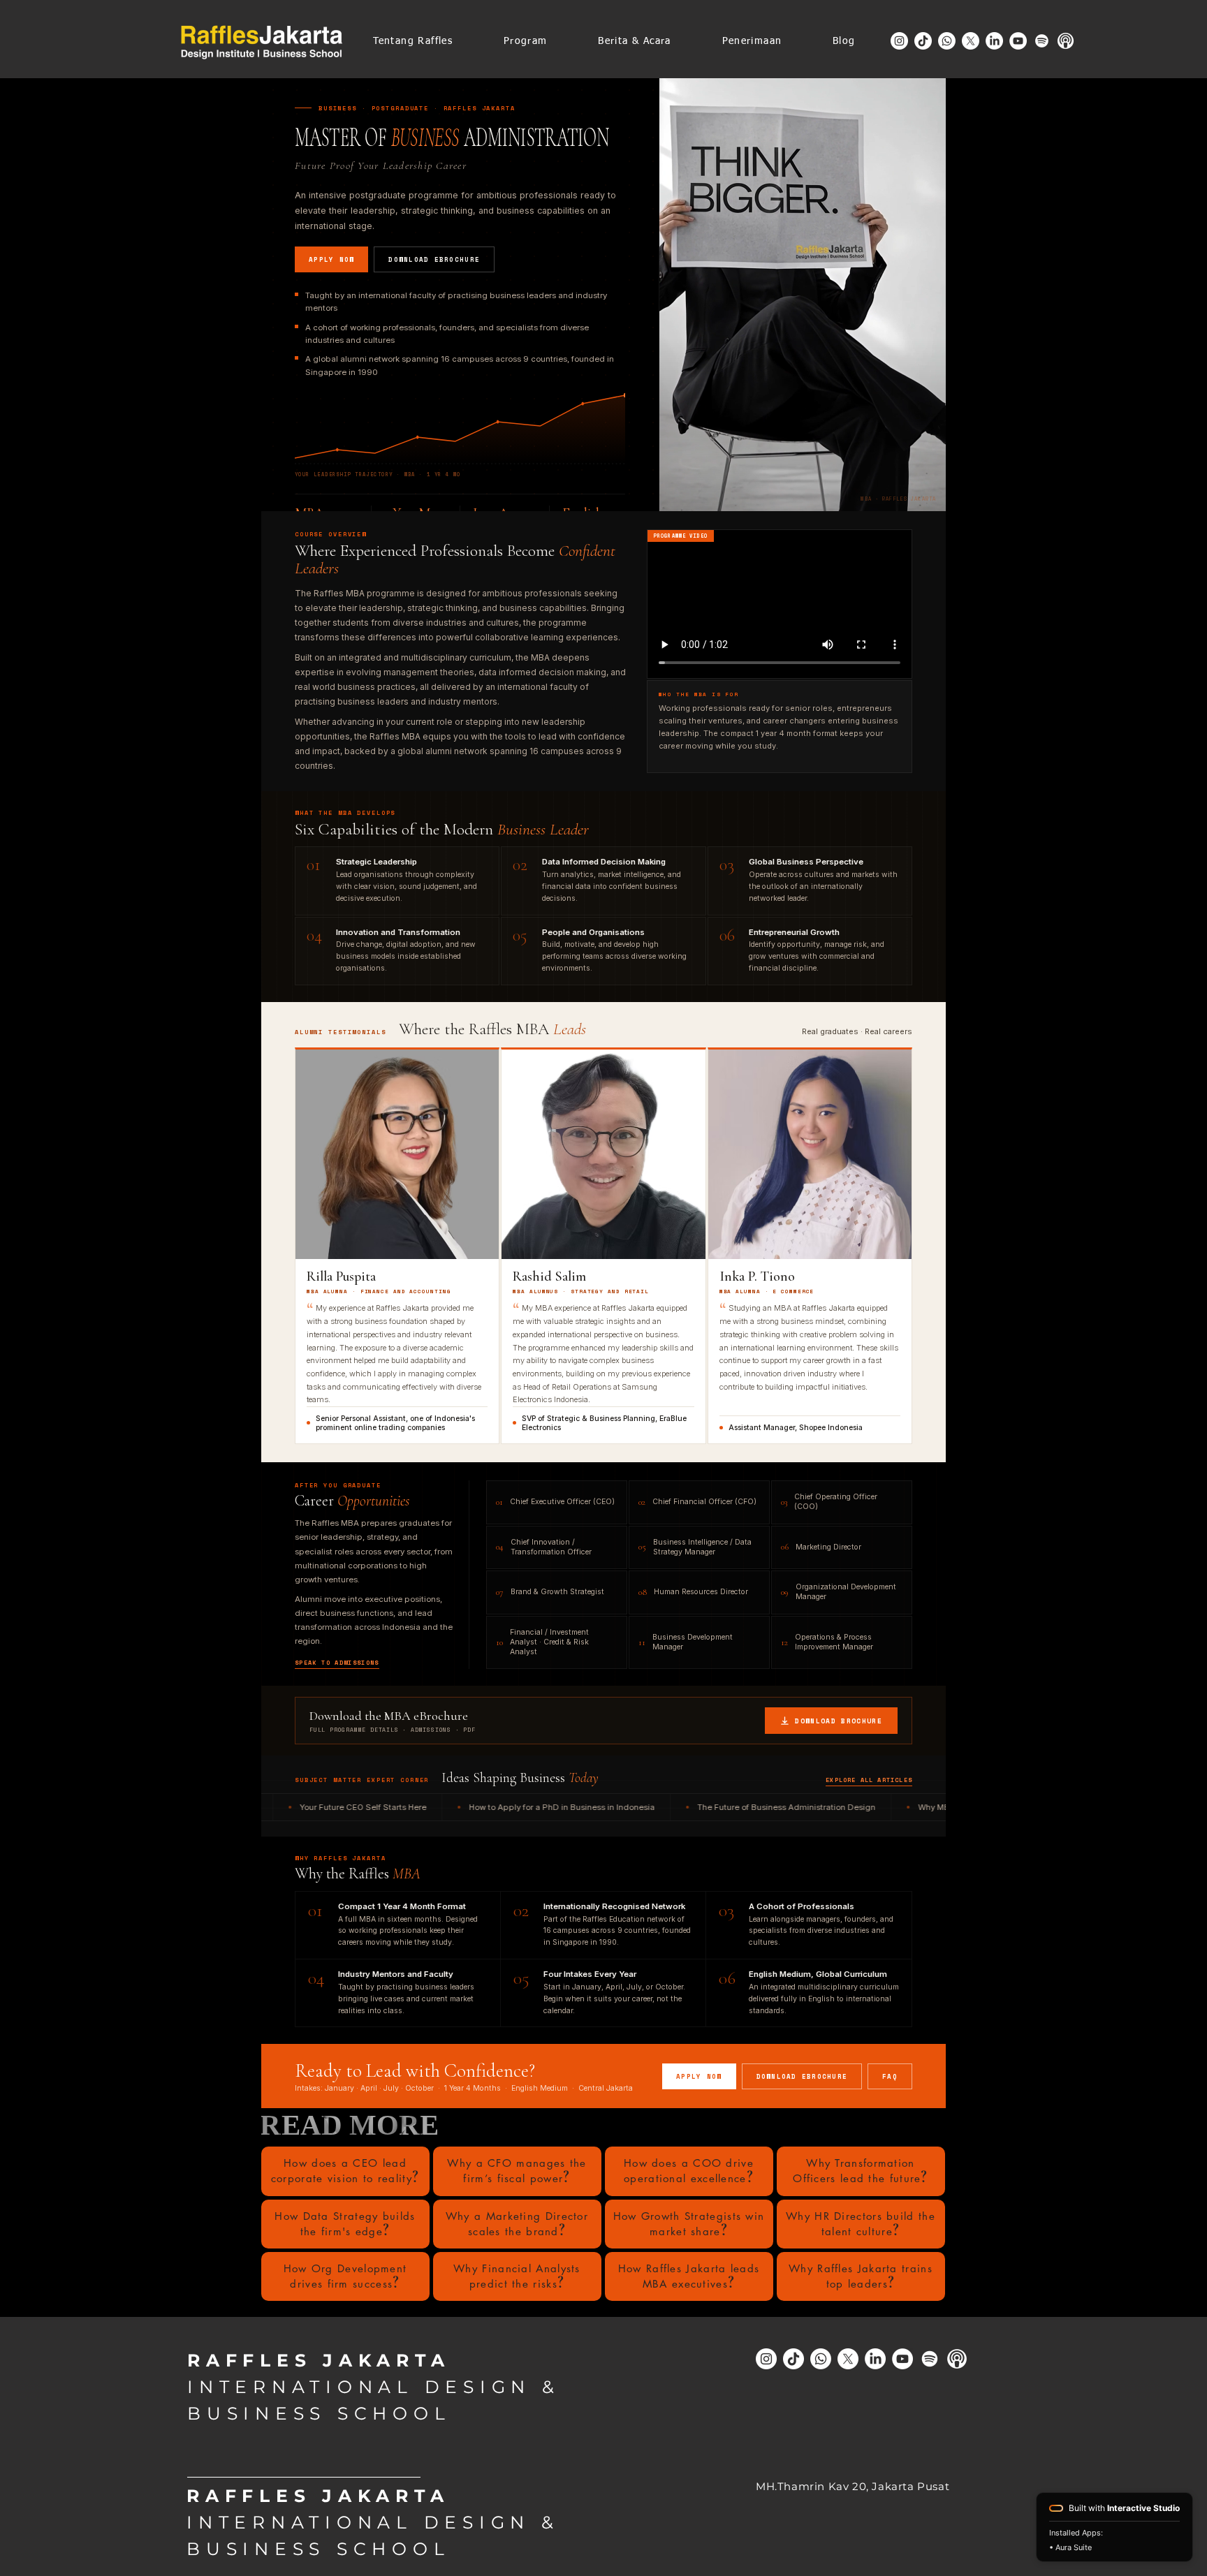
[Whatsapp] (947, 41)
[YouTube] (1018, 41)
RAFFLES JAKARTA (319, 2360)
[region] (345, 2171)
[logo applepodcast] (1066, 41)
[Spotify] (1042, 41)
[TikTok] (923, 41)
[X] (971, 41)
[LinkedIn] (994, 41)
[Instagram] (899, 41)
